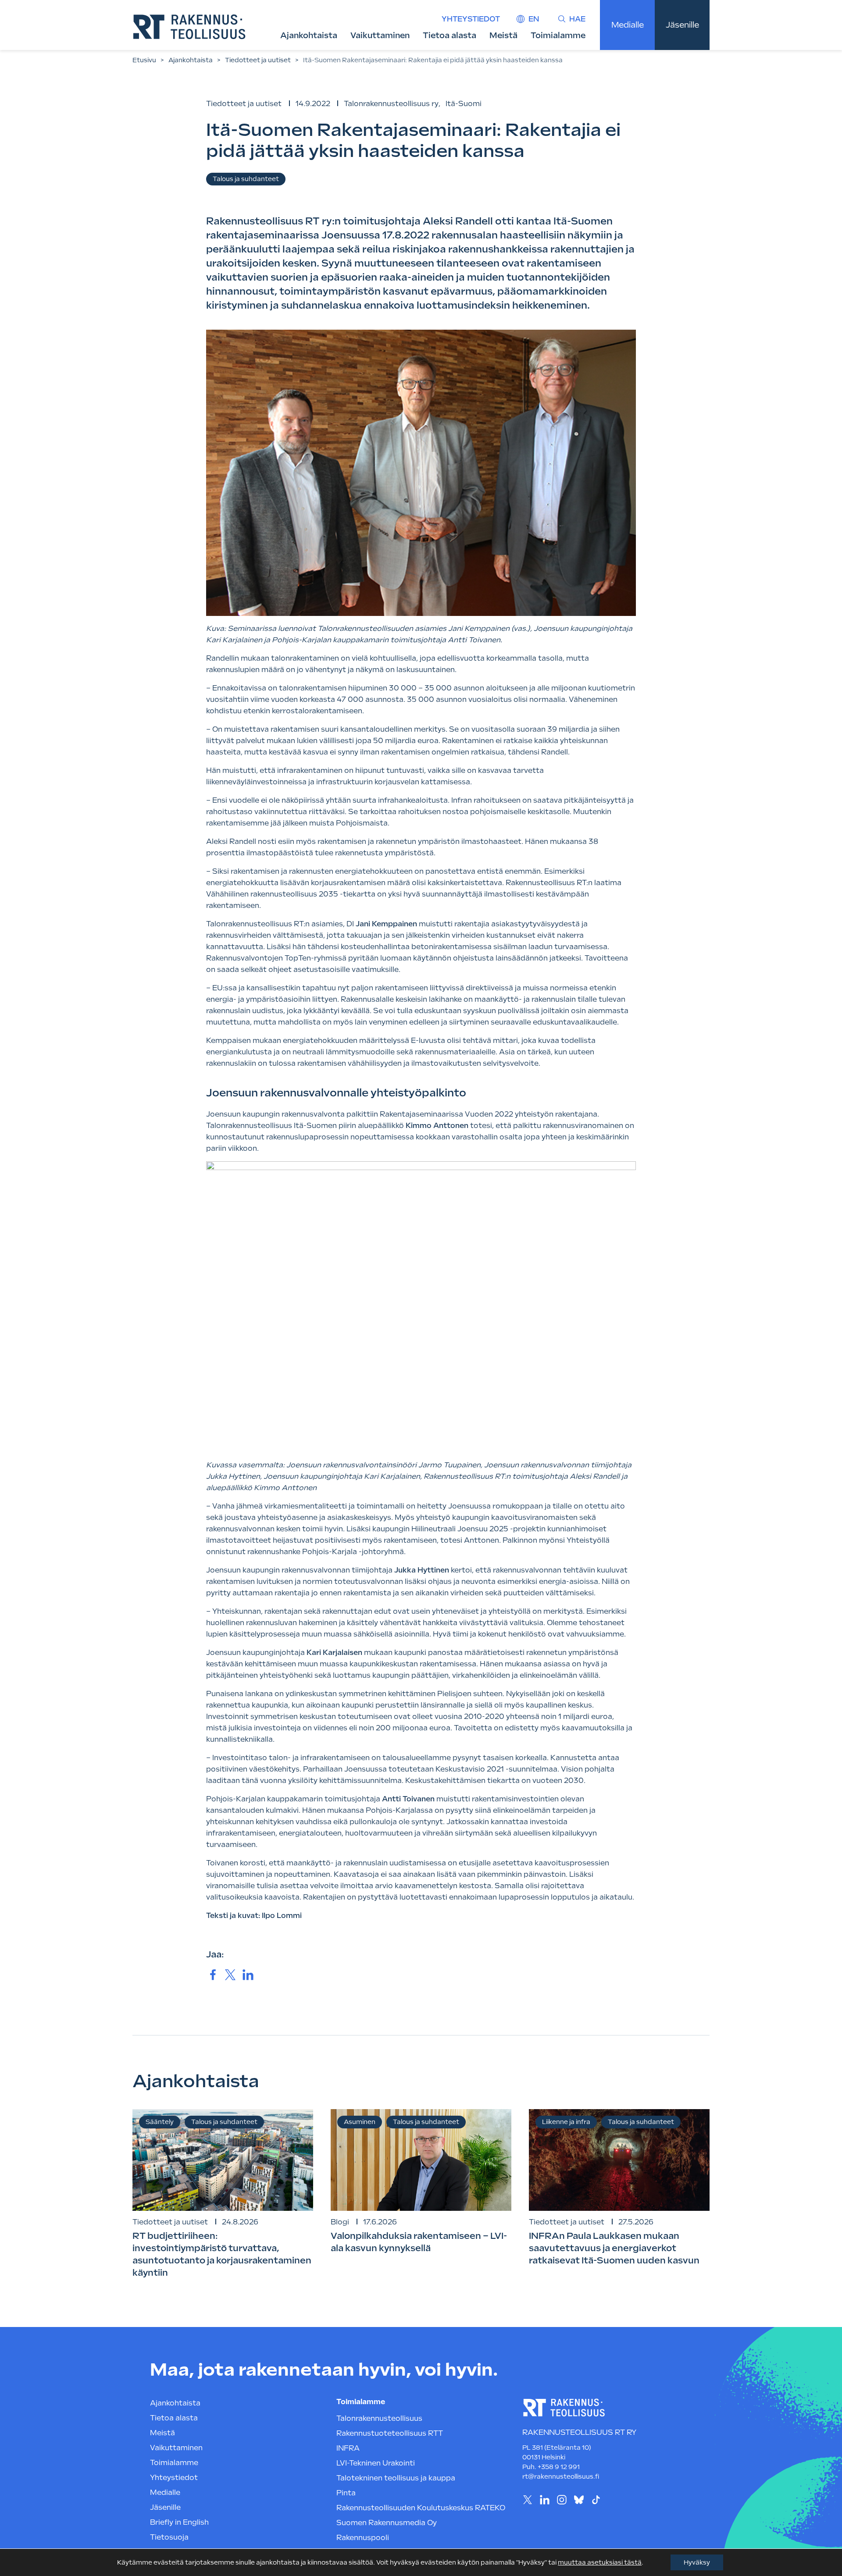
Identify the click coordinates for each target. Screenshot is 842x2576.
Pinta (346, 2493)
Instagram (562, 2500)
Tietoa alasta (450, 35)
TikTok (596, 2500)
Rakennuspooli (363, 2538)
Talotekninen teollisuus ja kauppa (396, 2478)
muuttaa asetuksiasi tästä (600, 2562)
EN (534, 19)
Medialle (628, 25)
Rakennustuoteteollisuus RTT (390, 2433)
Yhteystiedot (471, 19)
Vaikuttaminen (380, 35)
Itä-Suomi (464, 104)
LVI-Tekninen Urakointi (376, 2463)
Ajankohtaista (309, 35)
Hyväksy (697, 2562)
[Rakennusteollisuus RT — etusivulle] (189, 27)
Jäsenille (682, 25)
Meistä (503, 35)
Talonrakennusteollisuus (379, 2418)
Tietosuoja (169, 2537)
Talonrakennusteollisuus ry (391, 104)
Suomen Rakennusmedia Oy (387, 2523)
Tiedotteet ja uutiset (258, 60)
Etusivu (144, 60)
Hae (577, 19)
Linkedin (544, 2500)
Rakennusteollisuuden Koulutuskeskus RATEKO (421, 2508)
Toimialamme (558, 35)
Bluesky (579, 2500)
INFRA (348, 2448)
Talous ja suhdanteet (246, 179)
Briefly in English (179, 2522)
